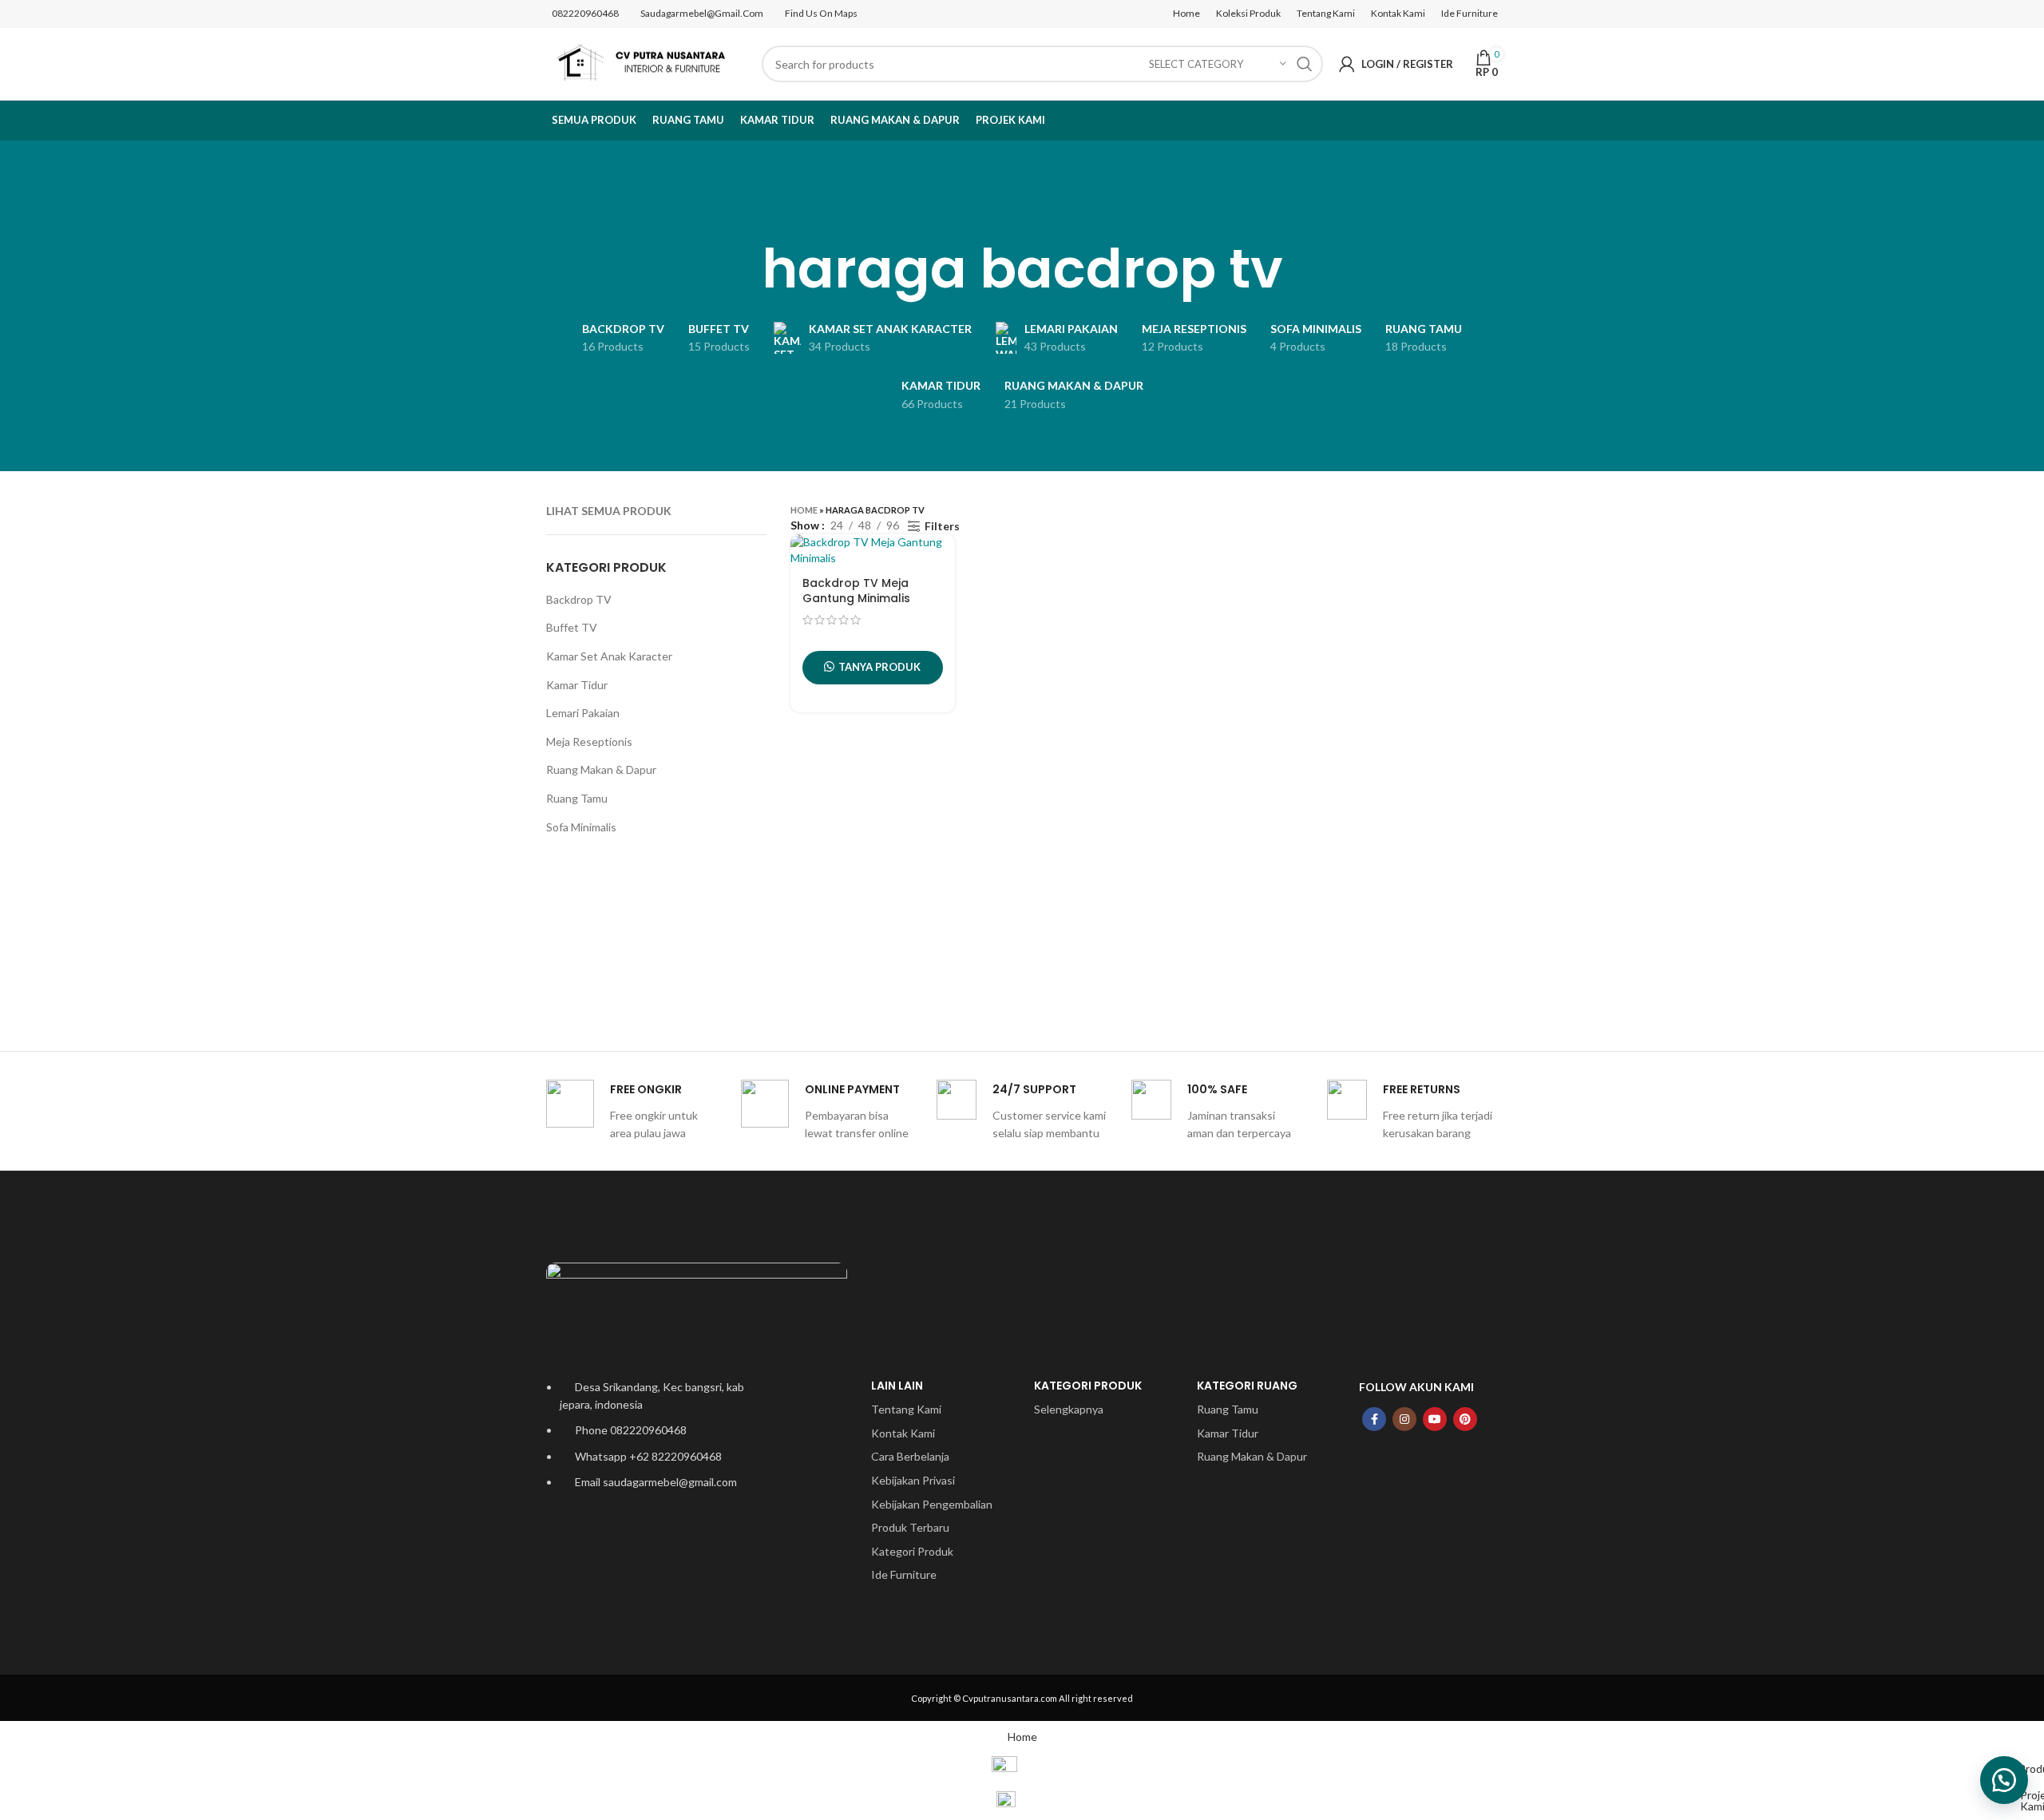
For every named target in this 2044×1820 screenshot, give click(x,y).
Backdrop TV (579, 599)
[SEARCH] (1305, 64)
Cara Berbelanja (910, 1456)
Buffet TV (572, 627)
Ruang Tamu (577, 798)
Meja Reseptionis (589, 741)
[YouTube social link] (1435, 1419)
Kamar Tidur (577, 685)
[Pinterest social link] (1465, 1419)
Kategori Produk (912, 1551)
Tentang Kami (906, 1409)
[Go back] (1022, 208)
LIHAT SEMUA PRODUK (609, 511)
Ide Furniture (904, 1574)
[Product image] (873, 550)
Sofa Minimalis (581, 827)
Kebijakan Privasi (913, 1480)
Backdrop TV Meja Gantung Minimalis (856, 591)
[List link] (656, 1495)
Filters (942, 526)
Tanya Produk (879, 667)
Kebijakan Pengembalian (932, 1504)
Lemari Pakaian (583, 713)
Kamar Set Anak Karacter (609, 656)
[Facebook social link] (1374, 1419)
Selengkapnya (1069, 1409)
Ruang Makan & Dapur (601, 769)
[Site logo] (646, 63)
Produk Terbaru (910, 1527)
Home (804, 510)
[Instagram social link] (1404, 1419)
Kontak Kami (903, 1433)
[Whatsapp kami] (2004, 1780)
